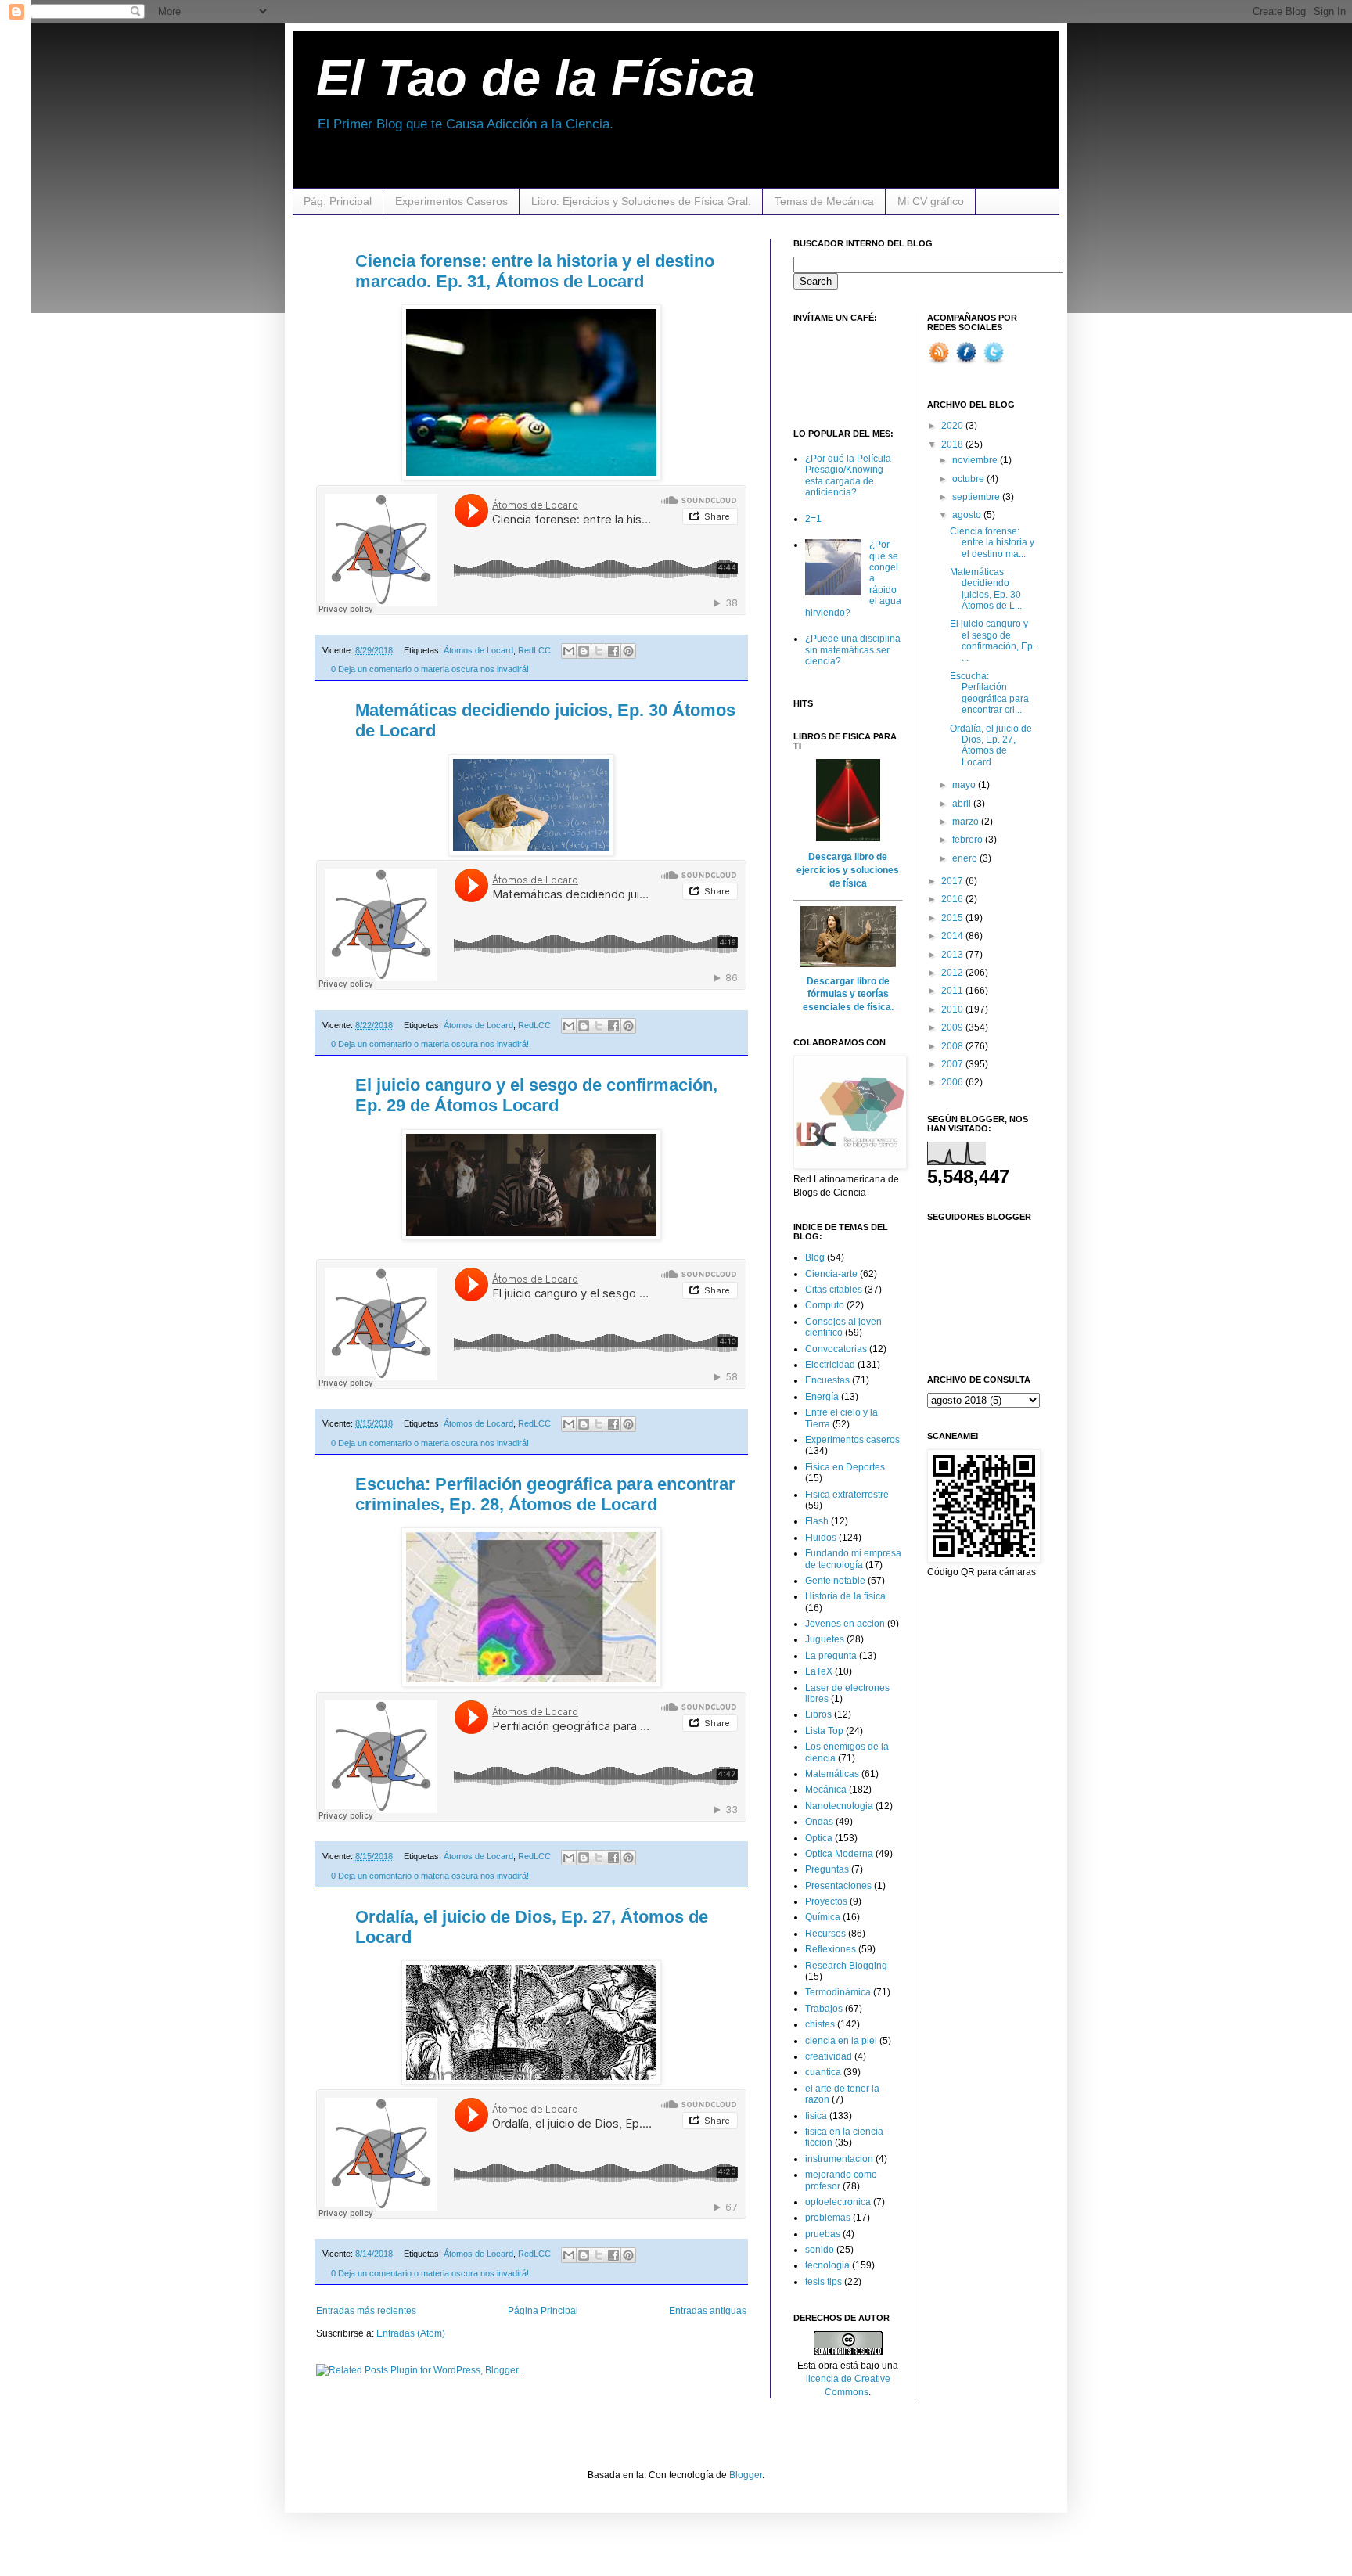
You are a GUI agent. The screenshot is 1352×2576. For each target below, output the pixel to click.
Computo (825, 1305)
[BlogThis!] (584, 651)
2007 (953, 1064)
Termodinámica (838, 1992)
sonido (820, 2250)
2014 (953, 936)
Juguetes (825, 1639)
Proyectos (826, 1901)
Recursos (825, 1934)
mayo (965, 785)
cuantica (823, 2072)
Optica (819, 1838)
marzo (967, 822)
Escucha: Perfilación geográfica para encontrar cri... (989, 693)
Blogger (746, 2475)
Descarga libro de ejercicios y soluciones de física (848, 870)
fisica (816, 2116)
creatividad (829, 2056)
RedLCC (534, 650)
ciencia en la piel (841, 2041)
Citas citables (834, 1290)
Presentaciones (838, 1886)
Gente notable (835, 1581)
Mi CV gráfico (931, 201)
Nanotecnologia (839, 1806)
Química (823, 1917)
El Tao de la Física (536, 78)
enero (966, 858)
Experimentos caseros (852, 1440)
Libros (818, 1714)
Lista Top (824, 1731)
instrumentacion (839, 2159)
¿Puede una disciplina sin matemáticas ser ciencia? (853, 650)
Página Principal (543, 2311)
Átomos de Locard (478, 650)
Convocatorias (836, 1349)
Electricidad (830, 1365)
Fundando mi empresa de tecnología (853, 1559)
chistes (820, 2024)
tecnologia (827, 2265)
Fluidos (821, 1538)
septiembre (977, 497)
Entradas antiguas (708, 2311)
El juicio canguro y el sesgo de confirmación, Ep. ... (992, 640)
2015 (953, 918)
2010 (953, 1009)
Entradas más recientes (366, 2311)
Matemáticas (832, 1774)
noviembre (976, 460)
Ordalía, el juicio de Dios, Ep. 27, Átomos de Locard (991, 745)
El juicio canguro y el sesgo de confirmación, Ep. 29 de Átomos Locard (536, 1095)
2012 (953, 973)
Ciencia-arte (831, 1274)
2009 (953, 1027)
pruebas (823, 2234)
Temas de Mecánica (824, 201)
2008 (953, 1046)
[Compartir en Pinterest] (628, 651)
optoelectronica (838, 2202)
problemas (828, 2218)
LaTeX (819, 1671)
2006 (953, 1082)
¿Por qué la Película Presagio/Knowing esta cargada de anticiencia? (848, 475)
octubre (969, 479)
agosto (968, 515)
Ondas (819, 1822)
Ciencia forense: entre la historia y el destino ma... (992, 543)
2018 (953, 444)
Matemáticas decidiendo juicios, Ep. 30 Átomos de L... (986, 589)
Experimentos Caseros (451, 201)
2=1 (813, 519)
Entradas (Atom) (411, 2333)
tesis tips (823, 2282)
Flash (817, 1521)
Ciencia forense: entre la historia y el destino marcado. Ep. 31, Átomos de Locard (535, 271)
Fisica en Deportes (845, 1467)
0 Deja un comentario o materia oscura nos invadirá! (430, 669)
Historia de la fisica (845, 1596)
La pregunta (831, 1656)
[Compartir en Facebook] (613, 651)
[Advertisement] (840, 366)
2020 (953, 426)
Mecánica (826, 1790)
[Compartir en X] (599, 651)
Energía (822, 1397)
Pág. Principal (338, 201)
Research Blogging (846, 1966)
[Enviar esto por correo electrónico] (569, 651)
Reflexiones (831, 1949)
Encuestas (827, 1380)
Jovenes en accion (845, 1624)
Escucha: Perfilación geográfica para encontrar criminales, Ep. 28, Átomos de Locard (545, 1494)
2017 (953, 881)
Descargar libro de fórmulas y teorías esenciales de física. (848, 995)
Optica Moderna (839, 1854)
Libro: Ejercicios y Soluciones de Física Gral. (641, 201)
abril (963, 804)
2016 (953, 899)
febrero (969, 840)
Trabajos (824, 2009)
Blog (815, 1257)
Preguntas (827, 1869)
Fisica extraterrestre (847, 1495)
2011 (953, 991)
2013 (953, 955)
